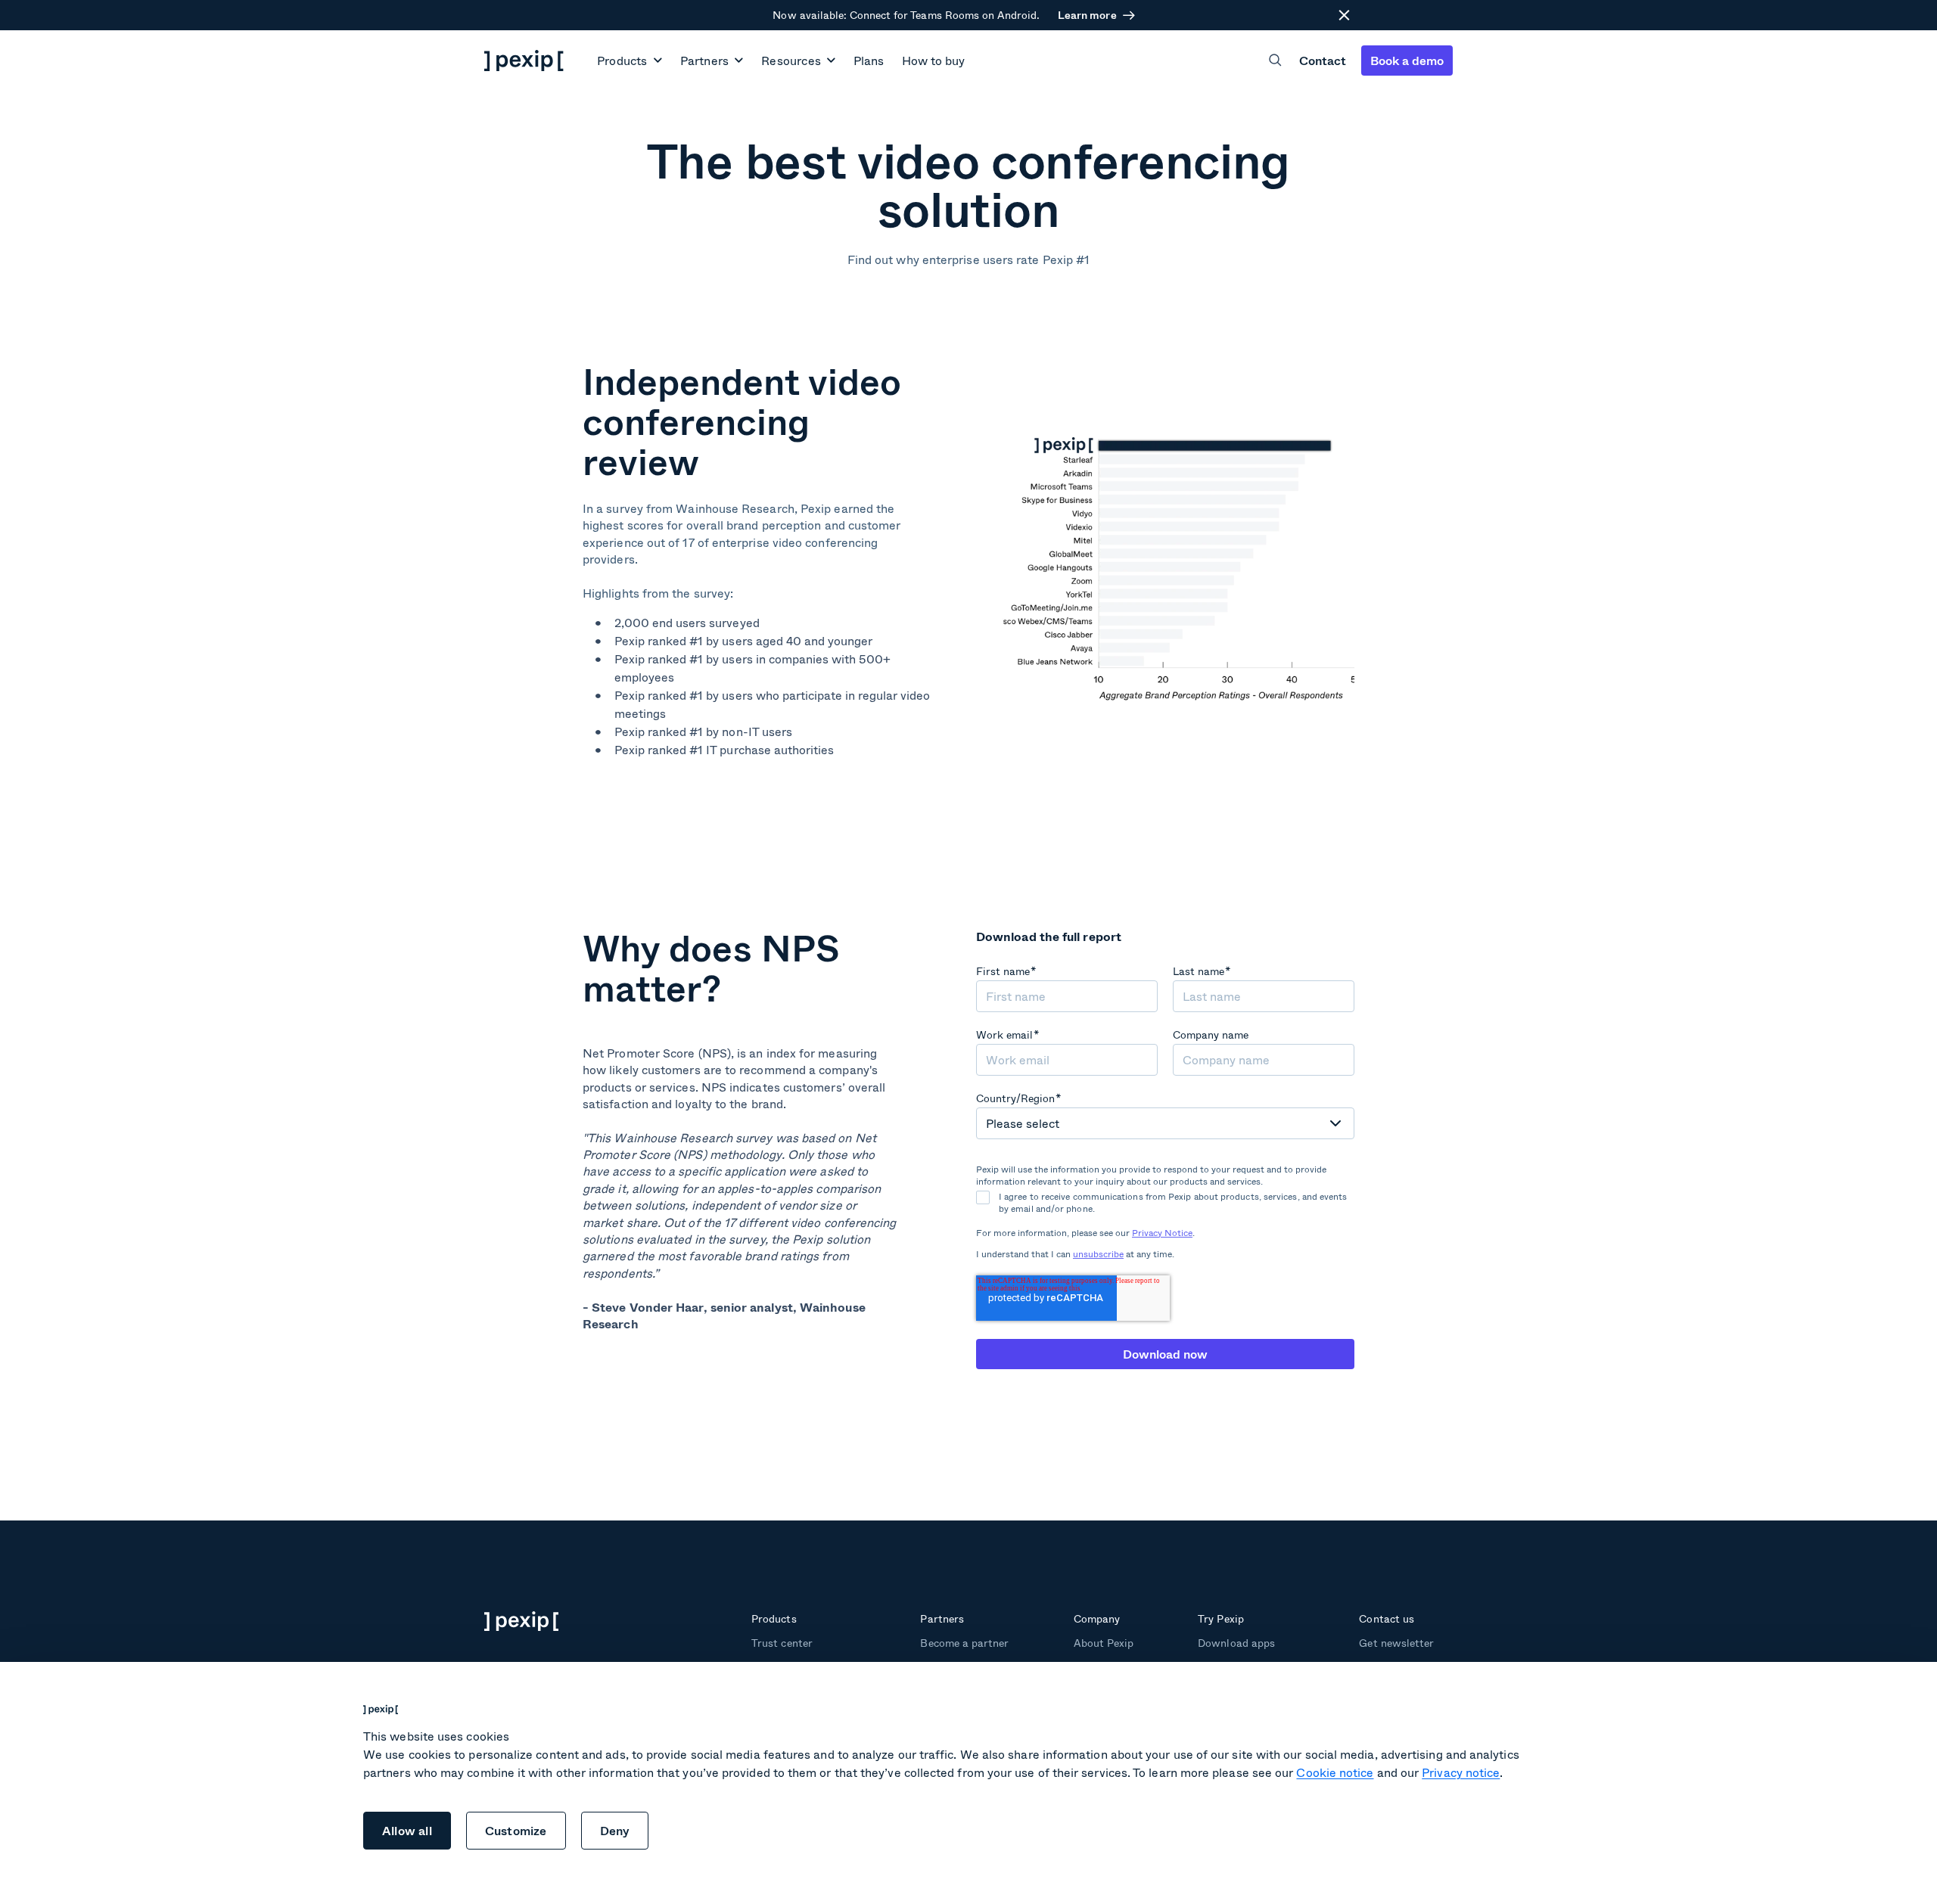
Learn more (1087, 15)
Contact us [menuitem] (1386, 1618)
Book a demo (1407, 60)
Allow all (407, 1830)
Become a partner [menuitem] (964, 1643)
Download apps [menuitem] (1236, 1643)
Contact (1323, 60)
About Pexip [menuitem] (1104, 1643)
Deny (615, 1830)
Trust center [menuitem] (782, 1643)
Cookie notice (1335, 1772)
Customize (516, 1830)
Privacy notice (1461, 1772)
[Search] (1275, 60)
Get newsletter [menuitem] (1396, 1643)
